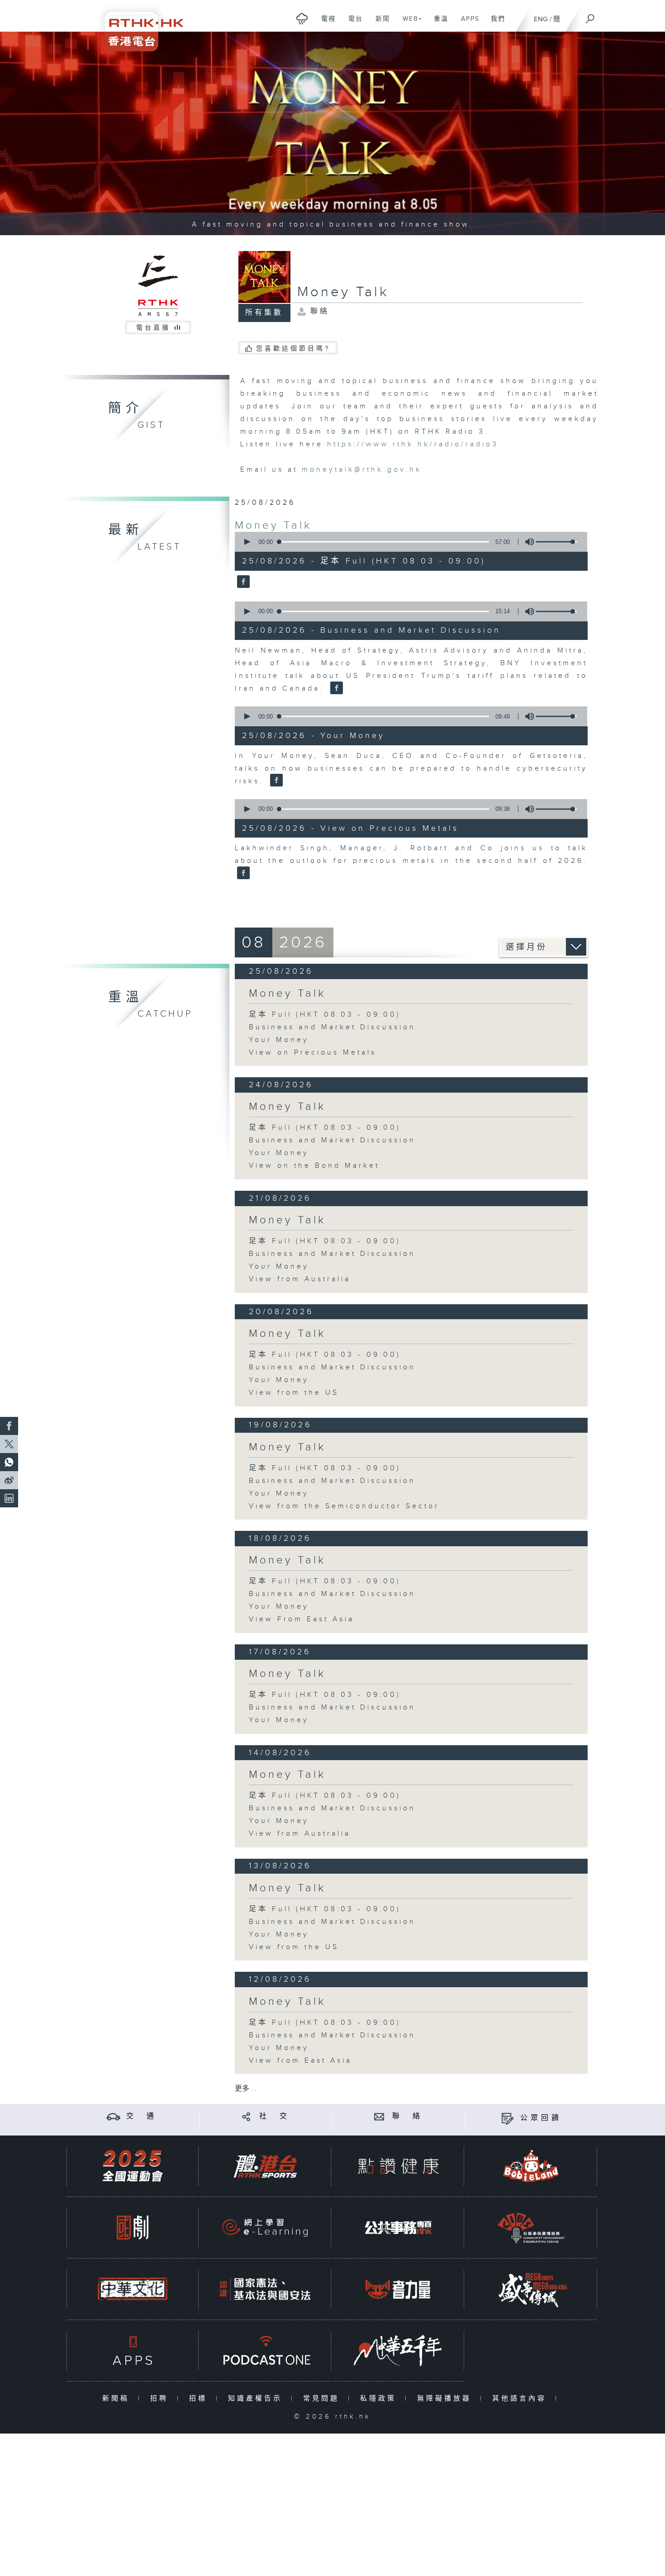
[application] (408, 542)
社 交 (275, 2116)
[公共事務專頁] (398, 2228)
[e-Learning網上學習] (265, 2228)
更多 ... (246, 2089)
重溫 (438, 24)
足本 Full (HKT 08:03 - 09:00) (325, 1015)
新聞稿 (118, 2398)
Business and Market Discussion (332, 1027)
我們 (495, 24)
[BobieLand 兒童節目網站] (531, 2166)
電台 (352, 24)
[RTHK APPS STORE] (133, 2351)
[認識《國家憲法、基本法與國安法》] (265, 2289)
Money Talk (273, 526)
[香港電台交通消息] (113, 2116)
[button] (247, 542)
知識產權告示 (257, 2398)
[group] (527, 542)
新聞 (379, 24)
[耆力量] (398, 2289)
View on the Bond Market (314, 1166)
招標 (200, 2398)
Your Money (279, 1040)
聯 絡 (408, 2116)
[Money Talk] (242, 582)
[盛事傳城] (531, 2289)
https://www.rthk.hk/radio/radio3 (413, 444)
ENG (541, 19)
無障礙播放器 (446, 2398)
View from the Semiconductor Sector (344, 1506)
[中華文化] (133, 2289)
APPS (467, 24)
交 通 (142, 2116)
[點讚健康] (398, 2166)
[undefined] (302, 18)
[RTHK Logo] (138, 26)
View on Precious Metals (313, 1053)
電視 (325, 24)
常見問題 (323, 2398)
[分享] (246, 2116)
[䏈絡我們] (379, 2116)
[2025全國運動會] (133, 2166)
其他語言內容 (521, 2398)
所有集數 (264, 313)
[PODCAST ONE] (265, 2351)
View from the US (294, 1393)
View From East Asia (302, 1619)
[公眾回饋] (507, 2118)
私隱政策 (380, 2398)
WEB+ (409, 24)
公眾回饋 (541, 2118)
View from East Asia (300, 2061)
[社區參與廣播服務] (531, 2228)
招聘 (161, 2398)
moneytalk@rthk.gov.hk (362, 470)
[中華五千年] (398, 2351)
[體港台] (265, 2166)
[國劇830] (133, 2228)
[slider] (556, 542)
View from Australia (300, 1279)
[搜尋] (590, 16)
